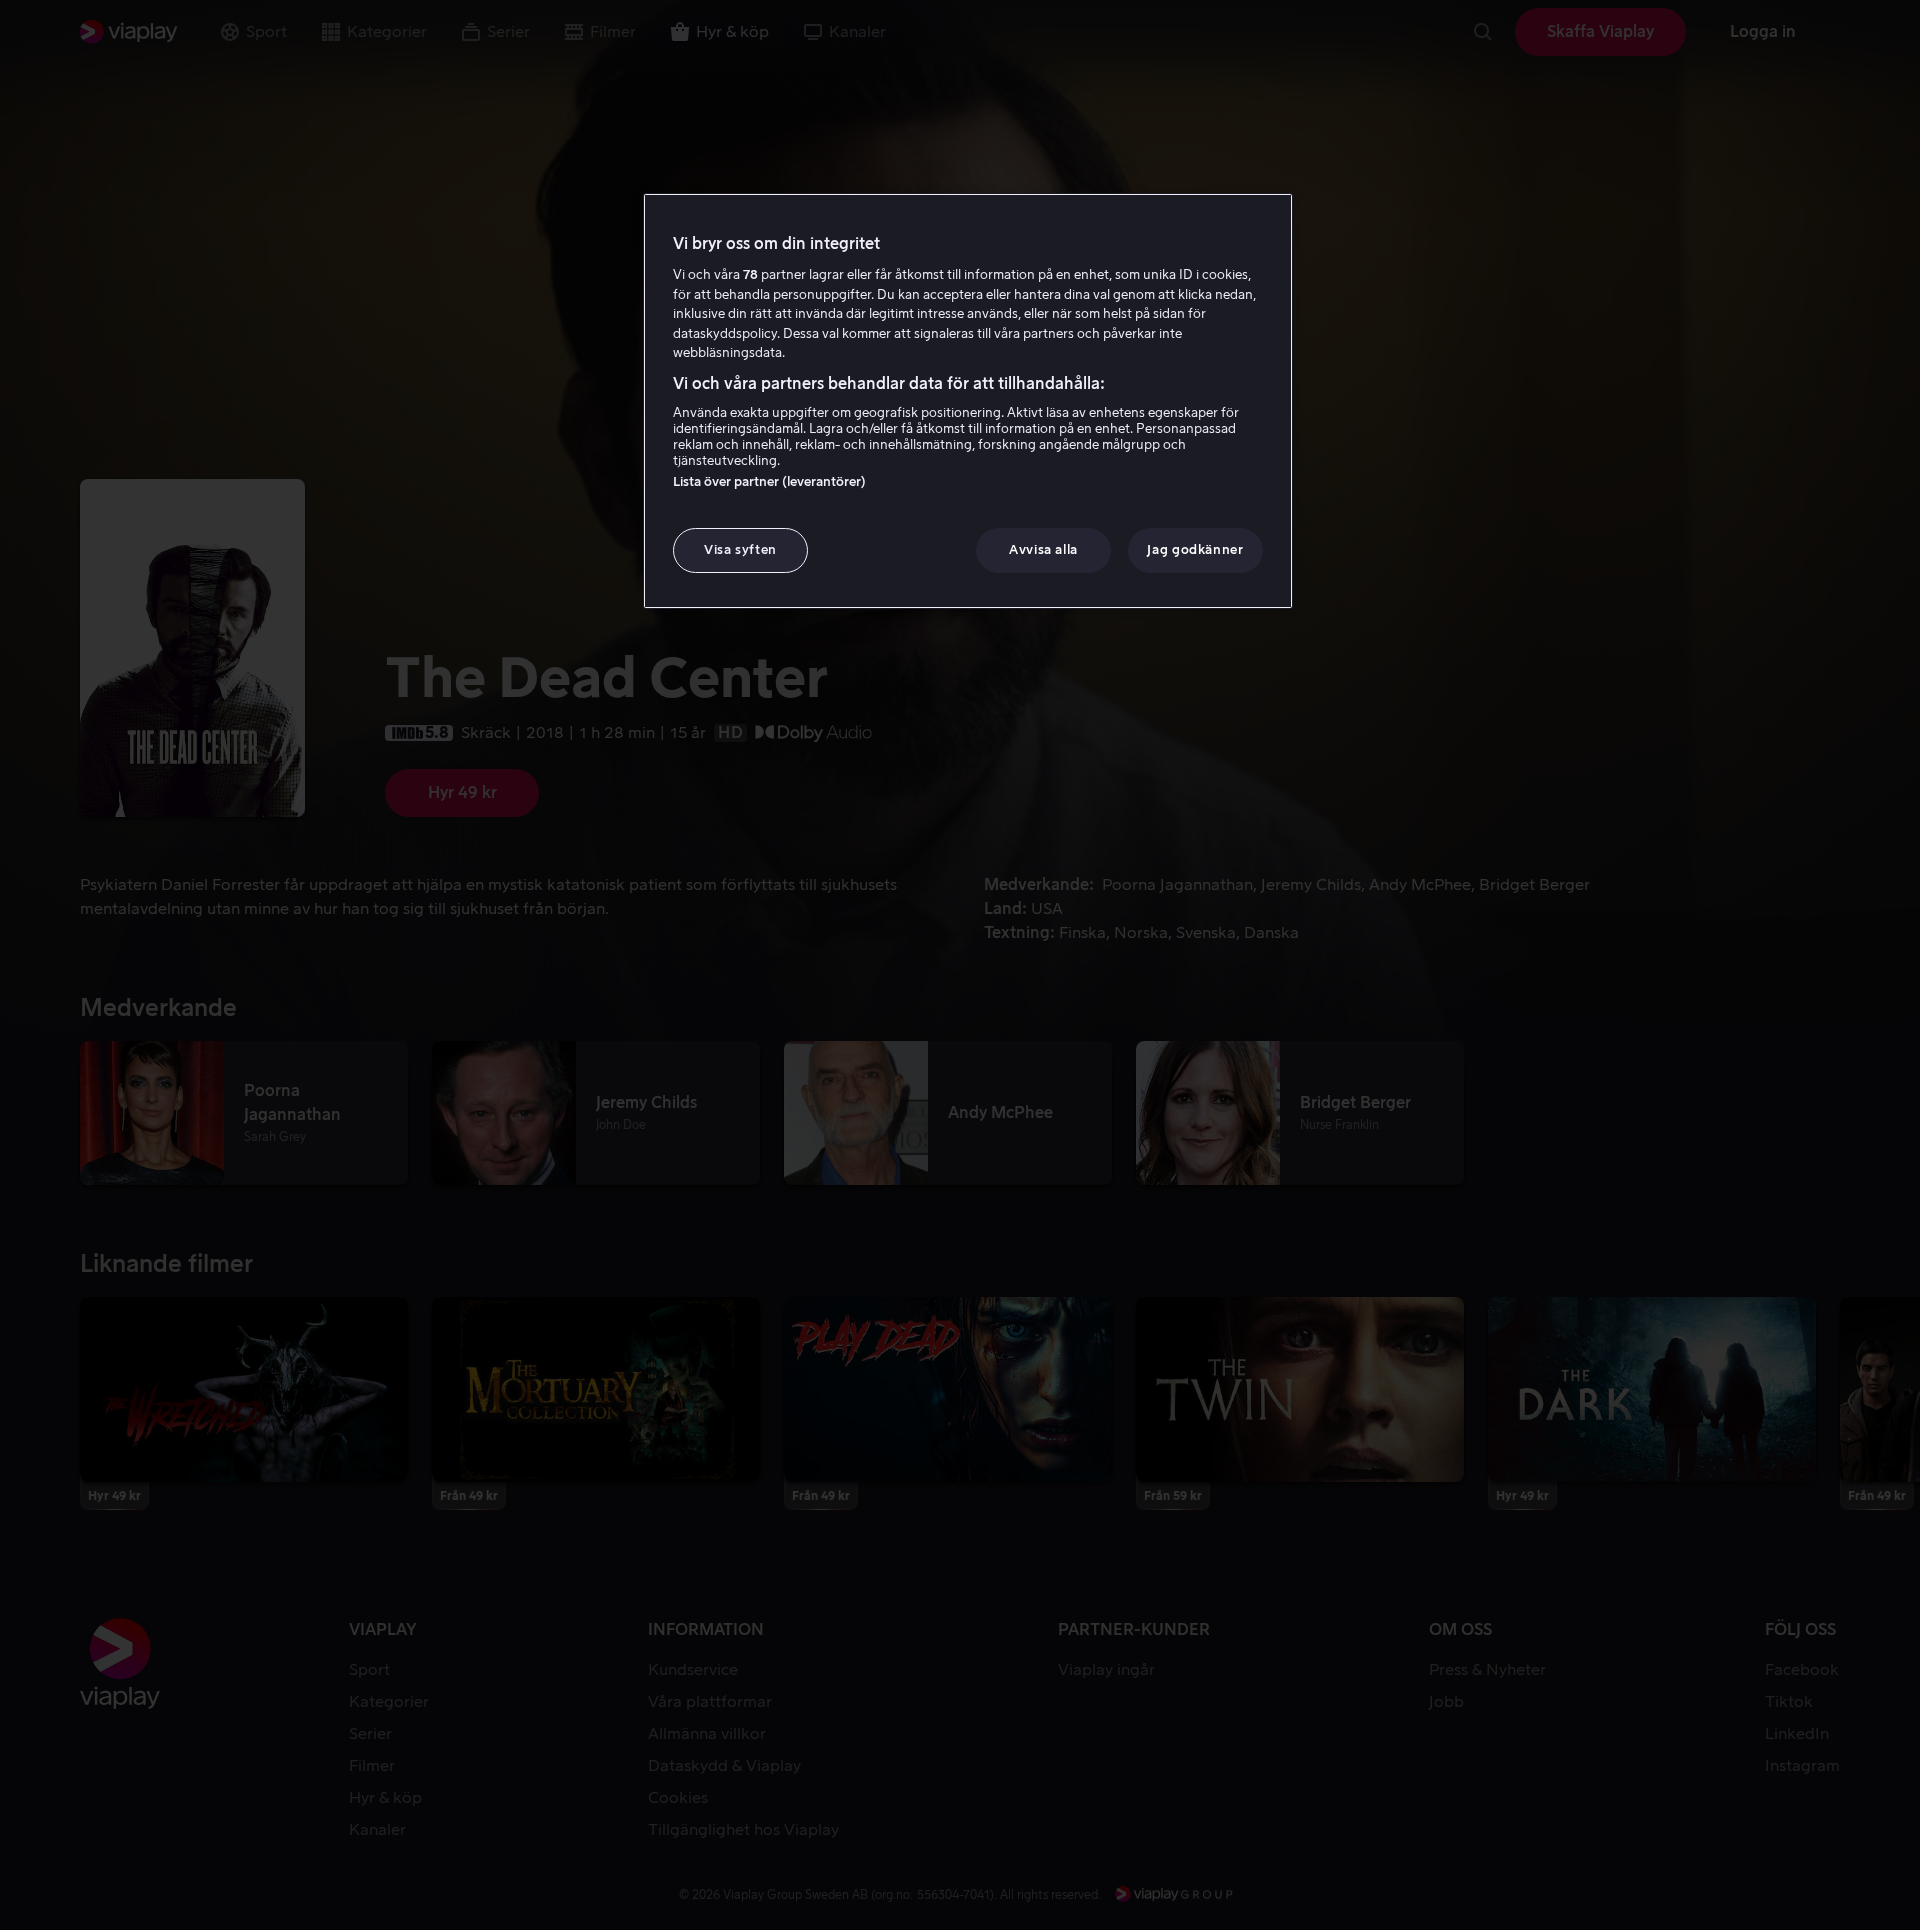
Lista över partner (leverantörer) (769, 481)
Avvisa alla (1043, 549)
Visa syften (740, 549)
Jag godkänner (1195, 549)
